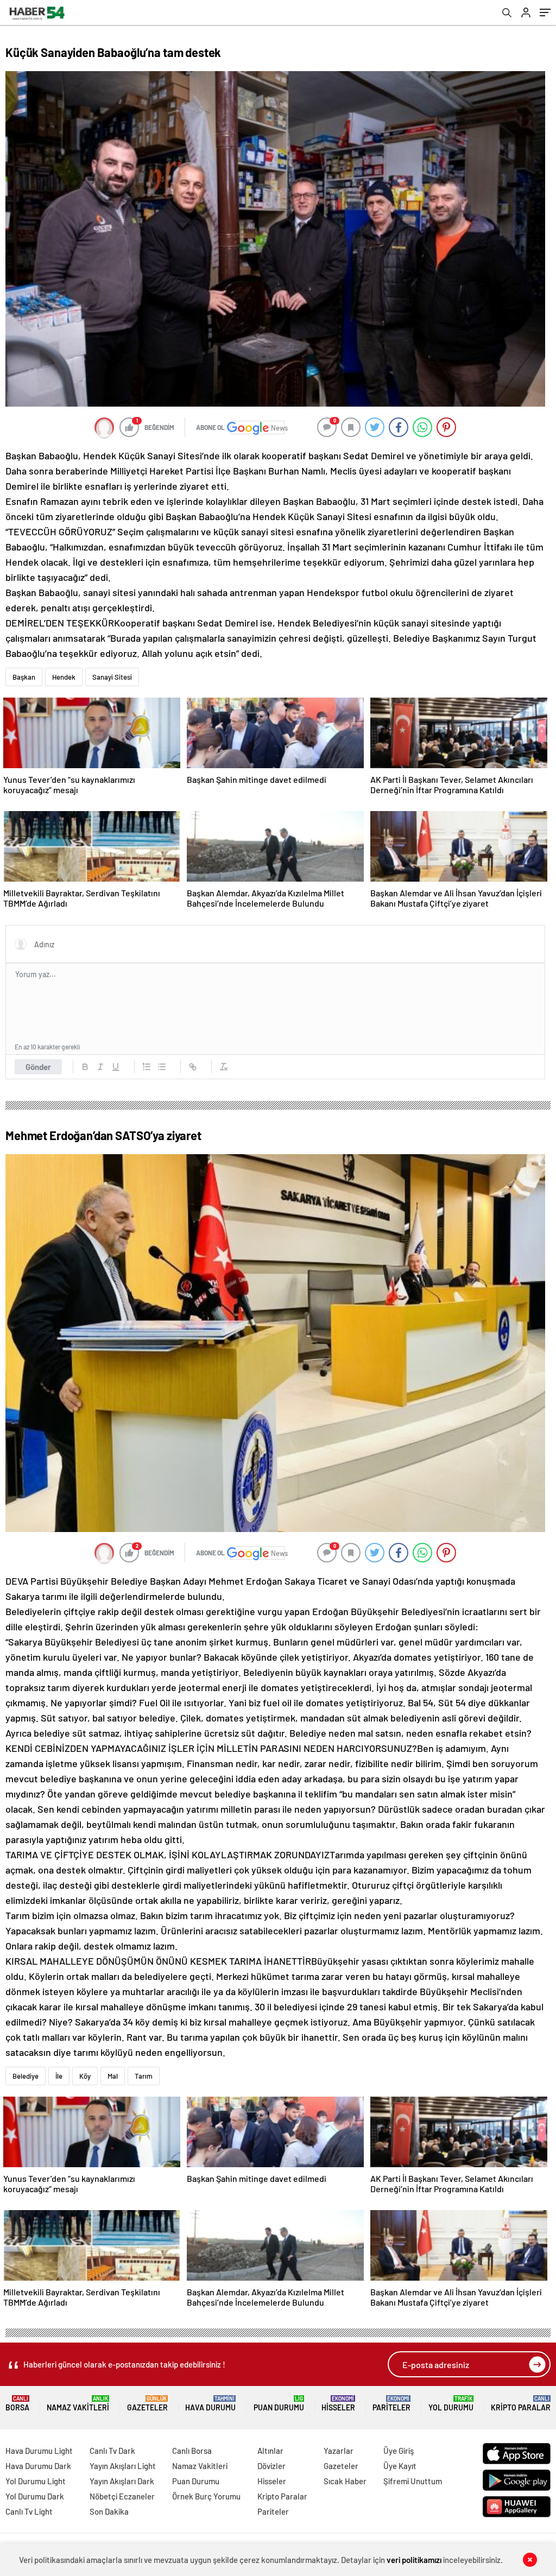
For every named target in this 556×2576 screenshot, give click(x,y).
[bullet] (162, 1067)
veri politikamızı (414, 2560)
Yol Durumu (451, 2404)
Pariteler (391, 2404)
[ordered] (147, 1067)
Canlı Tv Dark (112, 2451)
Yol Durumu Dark (35, 2496)
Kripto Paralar (521, 2404)
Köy (85, 2076)
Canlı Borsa (192, 2451)
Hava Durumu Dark (38, 2466)
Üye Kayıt (400, 2466)
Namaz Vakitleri (78, 2404)
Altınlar (270, 2451)
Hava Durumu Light (39, 2451)
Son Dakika (109, 2511)
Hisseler (338, 2404)
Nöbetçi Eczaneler (122, 2496)
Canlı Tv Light (29, 2511)
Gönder (38, 1067)
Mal (113, 2076)
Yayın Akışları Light (123, 2466)
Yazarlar (339, 2451)
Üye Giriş (399, 2451)
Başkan (24, 677)
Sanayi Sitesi (112, 677)
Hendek (64, 677)
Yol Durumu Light (36, 2481)
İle (59, 2076)
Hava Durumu (210, 2404)
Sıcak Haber (345, 2481)
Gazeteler (147, 2404)
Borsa (17, 2404)
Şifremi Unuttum (413, 2481)
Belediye (26, 2076)
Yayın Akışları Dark (122, 2481)
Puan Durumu (279, 2404)
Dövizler (271, 2466)
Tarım (144, 2076)
